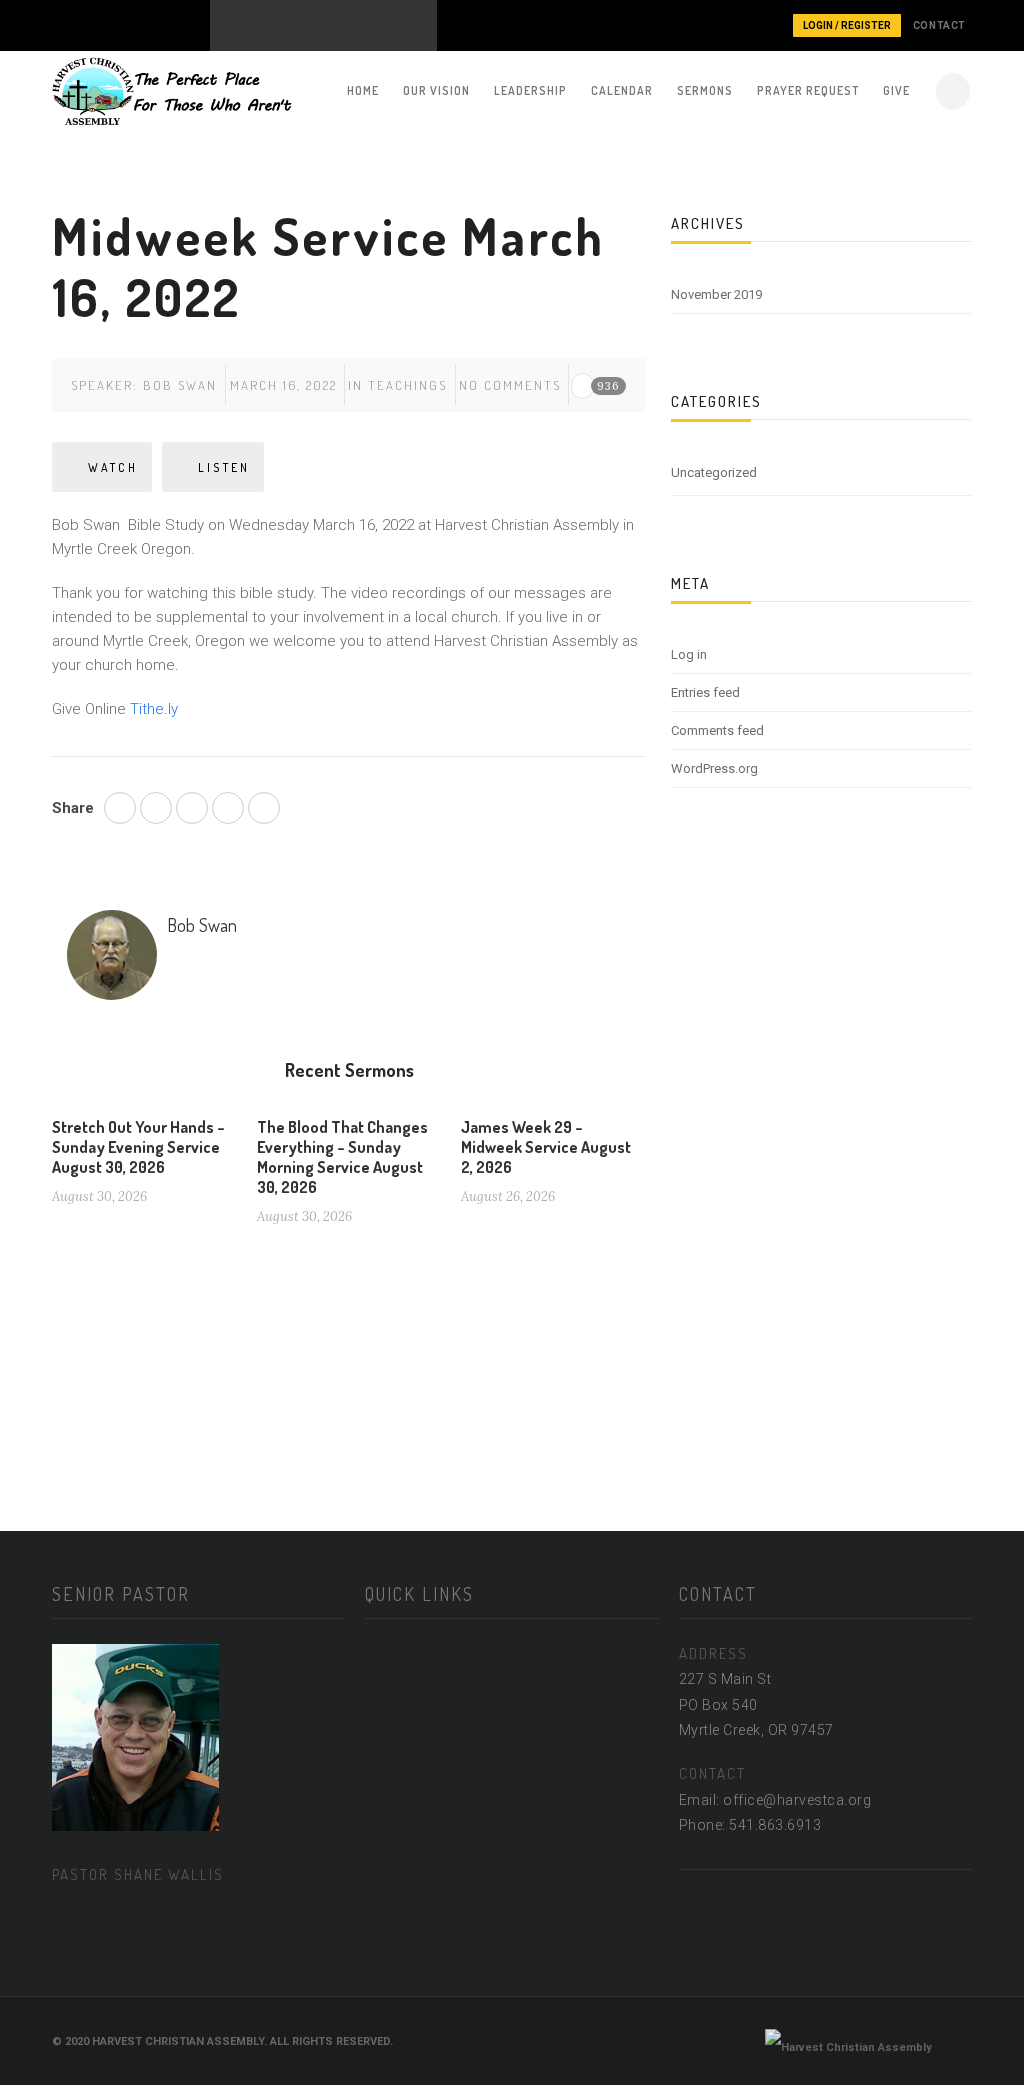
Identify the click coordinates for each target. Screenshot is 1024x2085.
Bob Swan (180, 385)
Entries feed (705, 692)
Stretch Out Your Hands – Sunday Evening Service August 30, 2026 (138, 1147)
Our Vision (436, 90)
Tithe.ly (154, 709)
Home (363, 90)
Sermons (705, 90)
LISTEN (224, 467)
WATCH (113, 467)
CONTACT (939, 25)
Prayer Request (808, 90)
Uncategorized (714, 472)
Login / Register (847, 25)
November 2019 (716, 294)
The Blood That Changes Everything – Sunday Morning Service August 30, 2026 (342, 1157)
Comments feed (717, 730)
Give (896, 90)
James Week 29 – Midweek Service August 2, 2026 (546, 1147)
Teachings (407, 385)
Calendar (622, 90)
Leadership (530, 90)
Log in (689, 654)
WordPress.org (714, 768)
